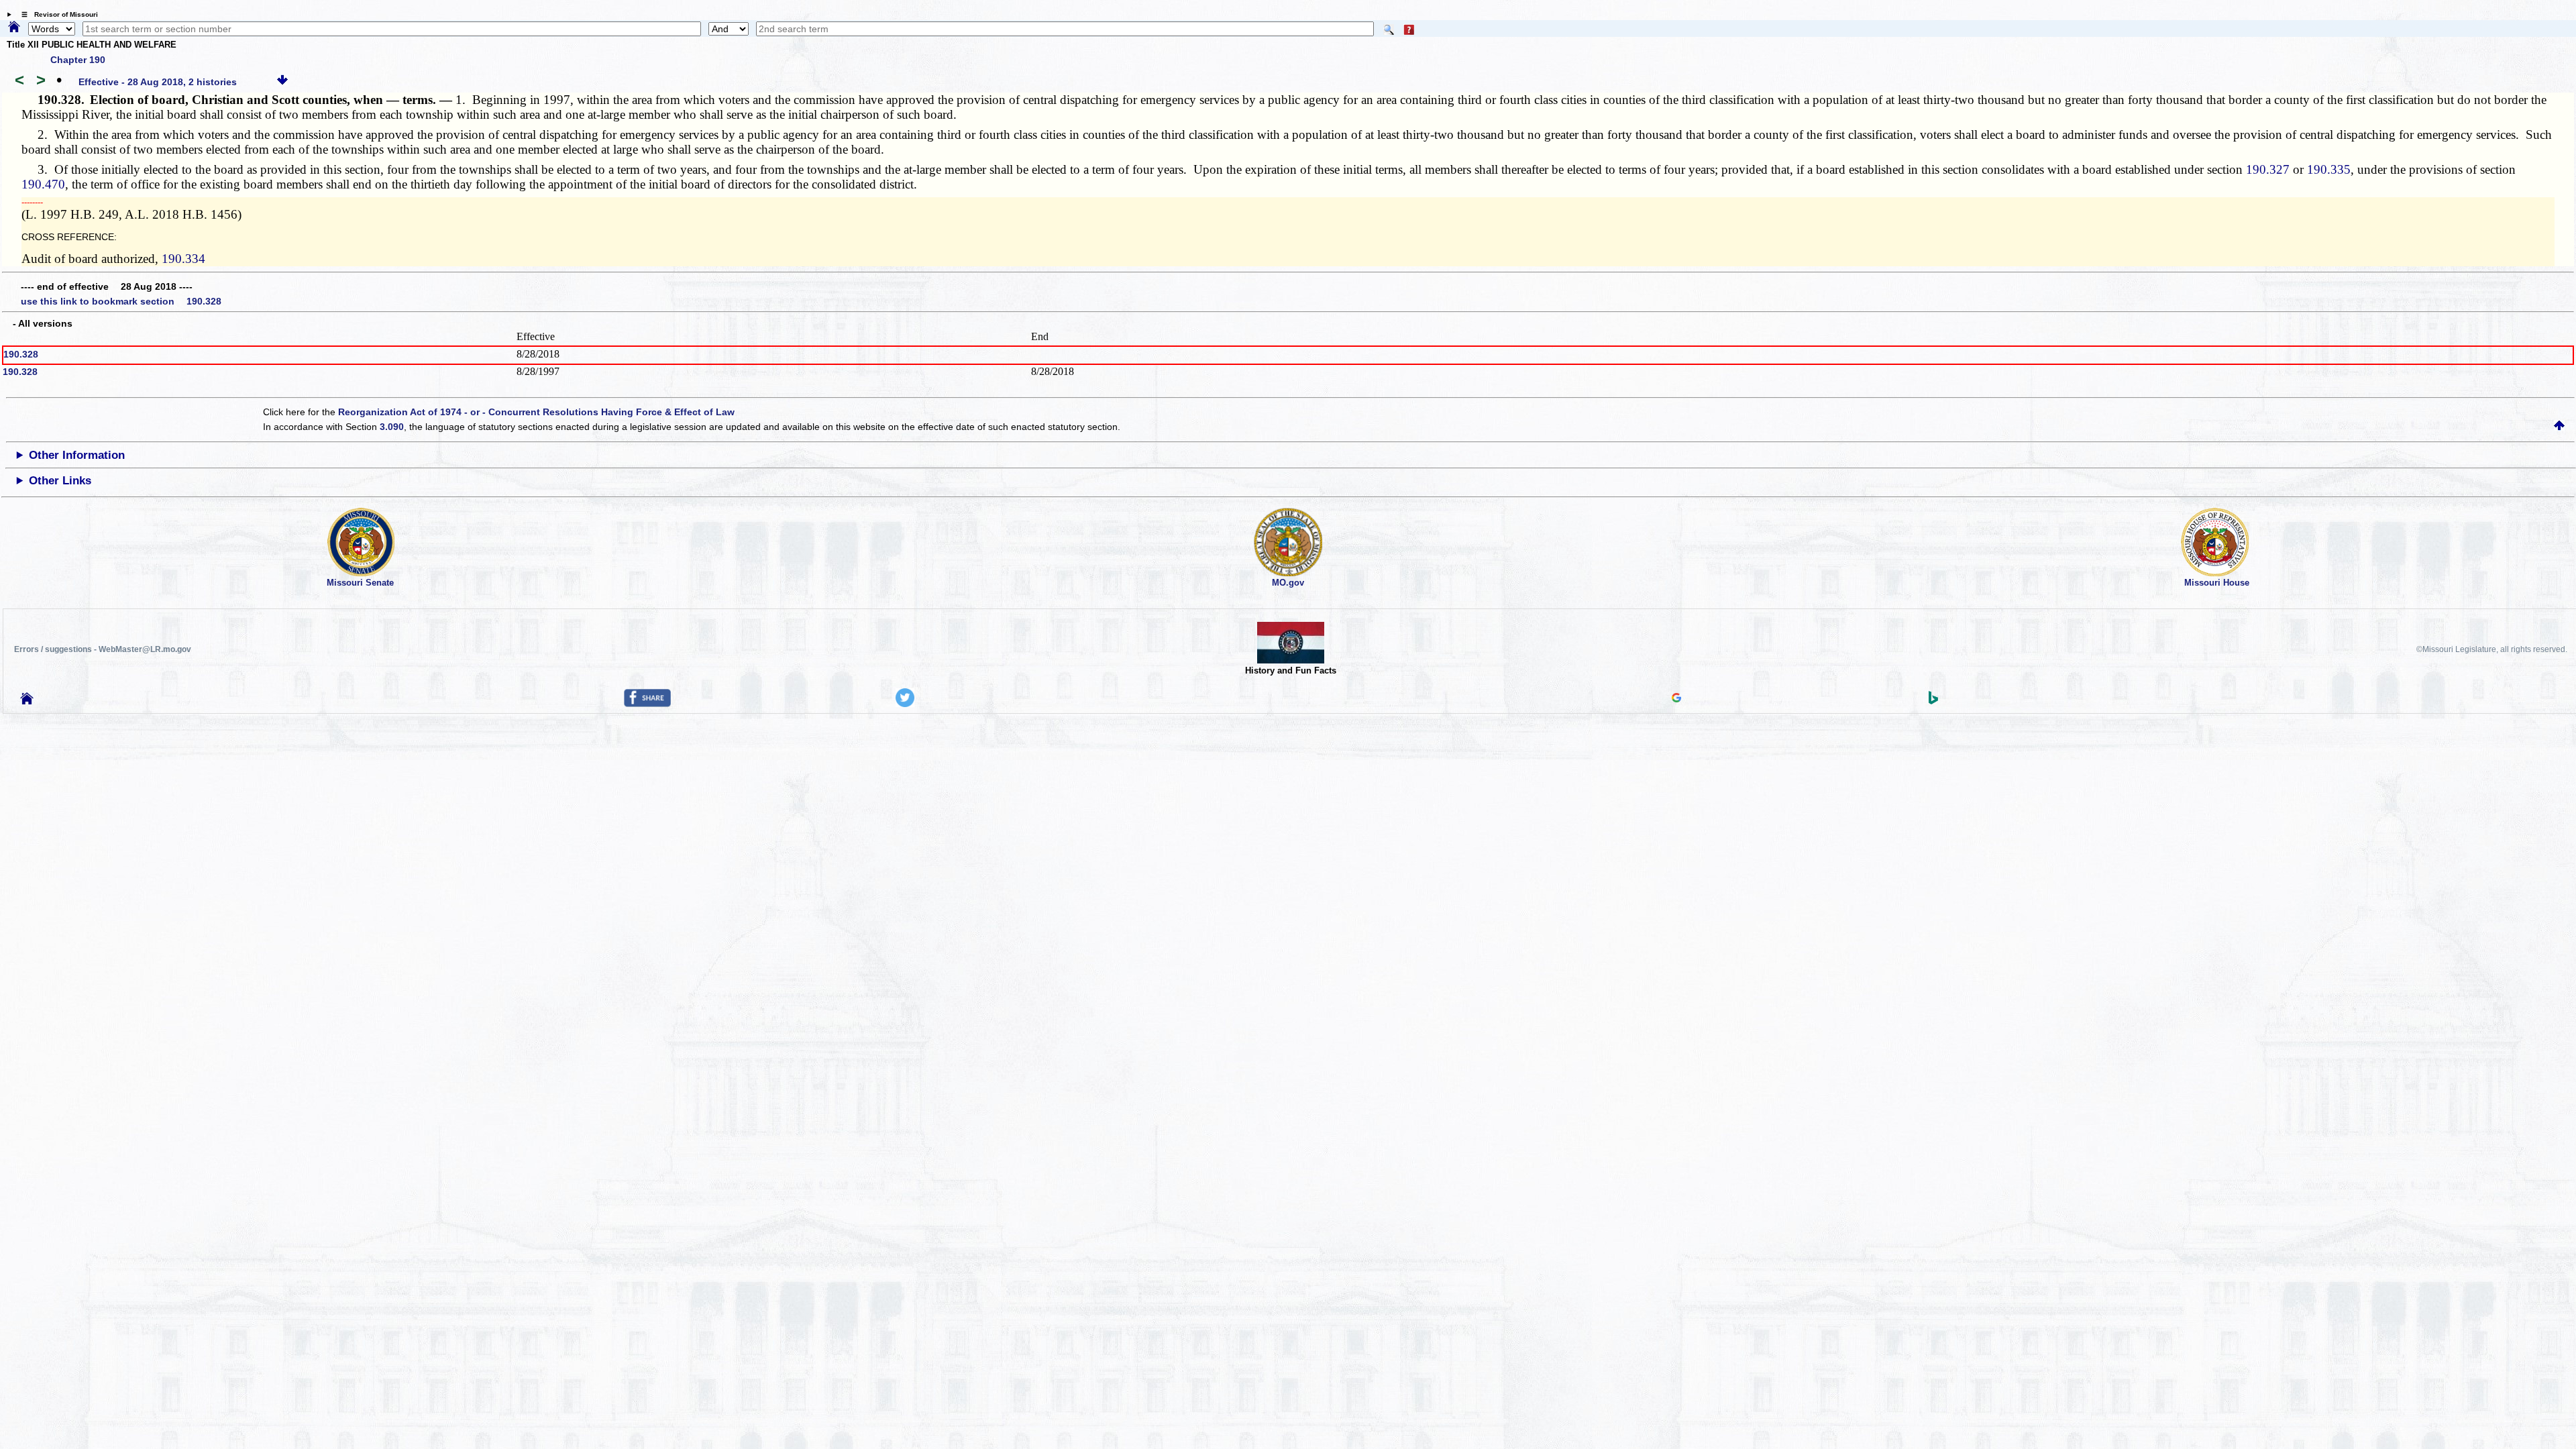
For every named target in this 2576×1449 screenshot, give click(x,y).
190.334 (183, 259)
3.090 (392, 427)
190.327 (2268, 169)
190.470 (43, 184)
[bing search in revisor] (1933, 701)
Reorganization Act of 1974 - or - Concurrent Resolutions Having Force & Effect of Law (536, 412)
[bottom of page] (282, 82)
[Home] (14, 28)
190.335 (2329, 169)
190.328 (21, 354)
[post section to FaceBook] (647, 704)
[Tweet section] (905, 704)
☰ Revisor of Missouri (56, 14)
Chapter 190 (78, 60)
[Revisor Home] (27, 701)
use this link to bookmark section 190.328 (121, 301)
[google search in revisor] (1676, 699)
